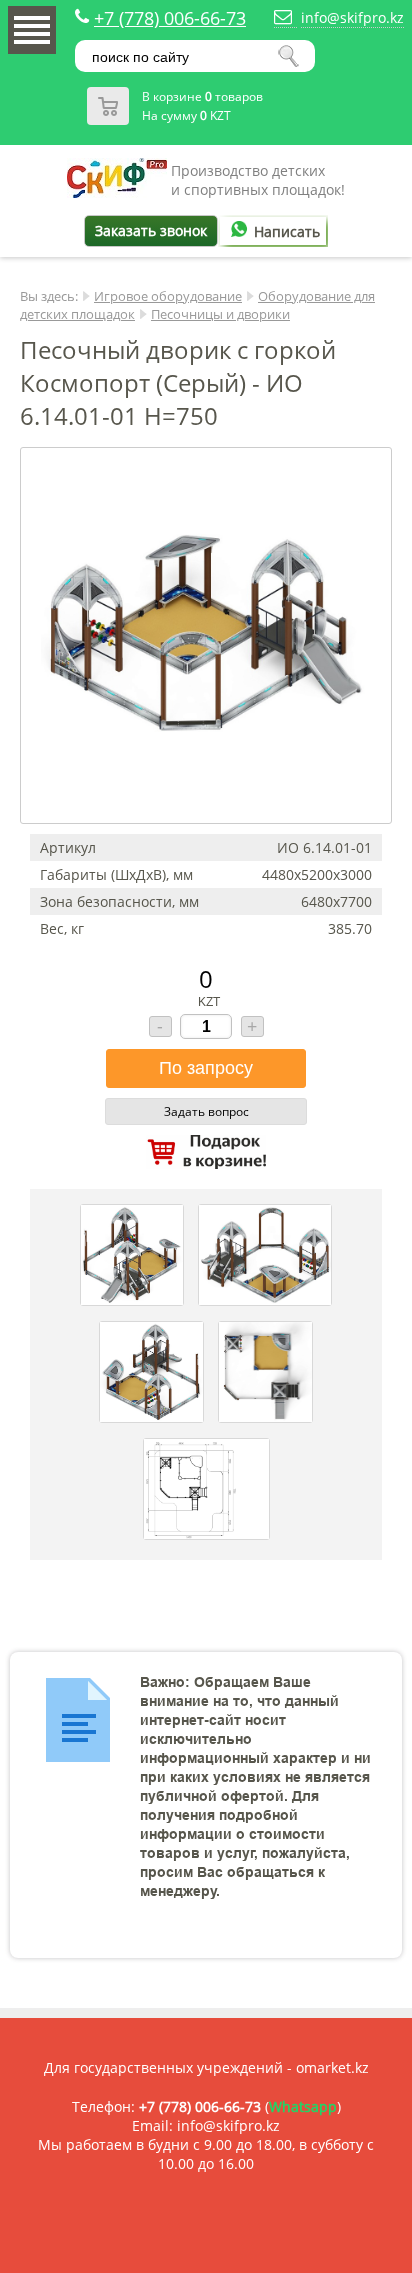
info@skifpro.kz (352, 17)
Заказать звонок (151, 230)
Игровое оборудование (168, 296)
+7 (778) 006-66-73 (170, 18)
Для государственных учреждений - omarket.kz (206, 2067)
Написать (287, 231)
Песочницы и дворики (220, 314)
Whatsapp (303, 2106)
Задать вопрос (206, 1111)
